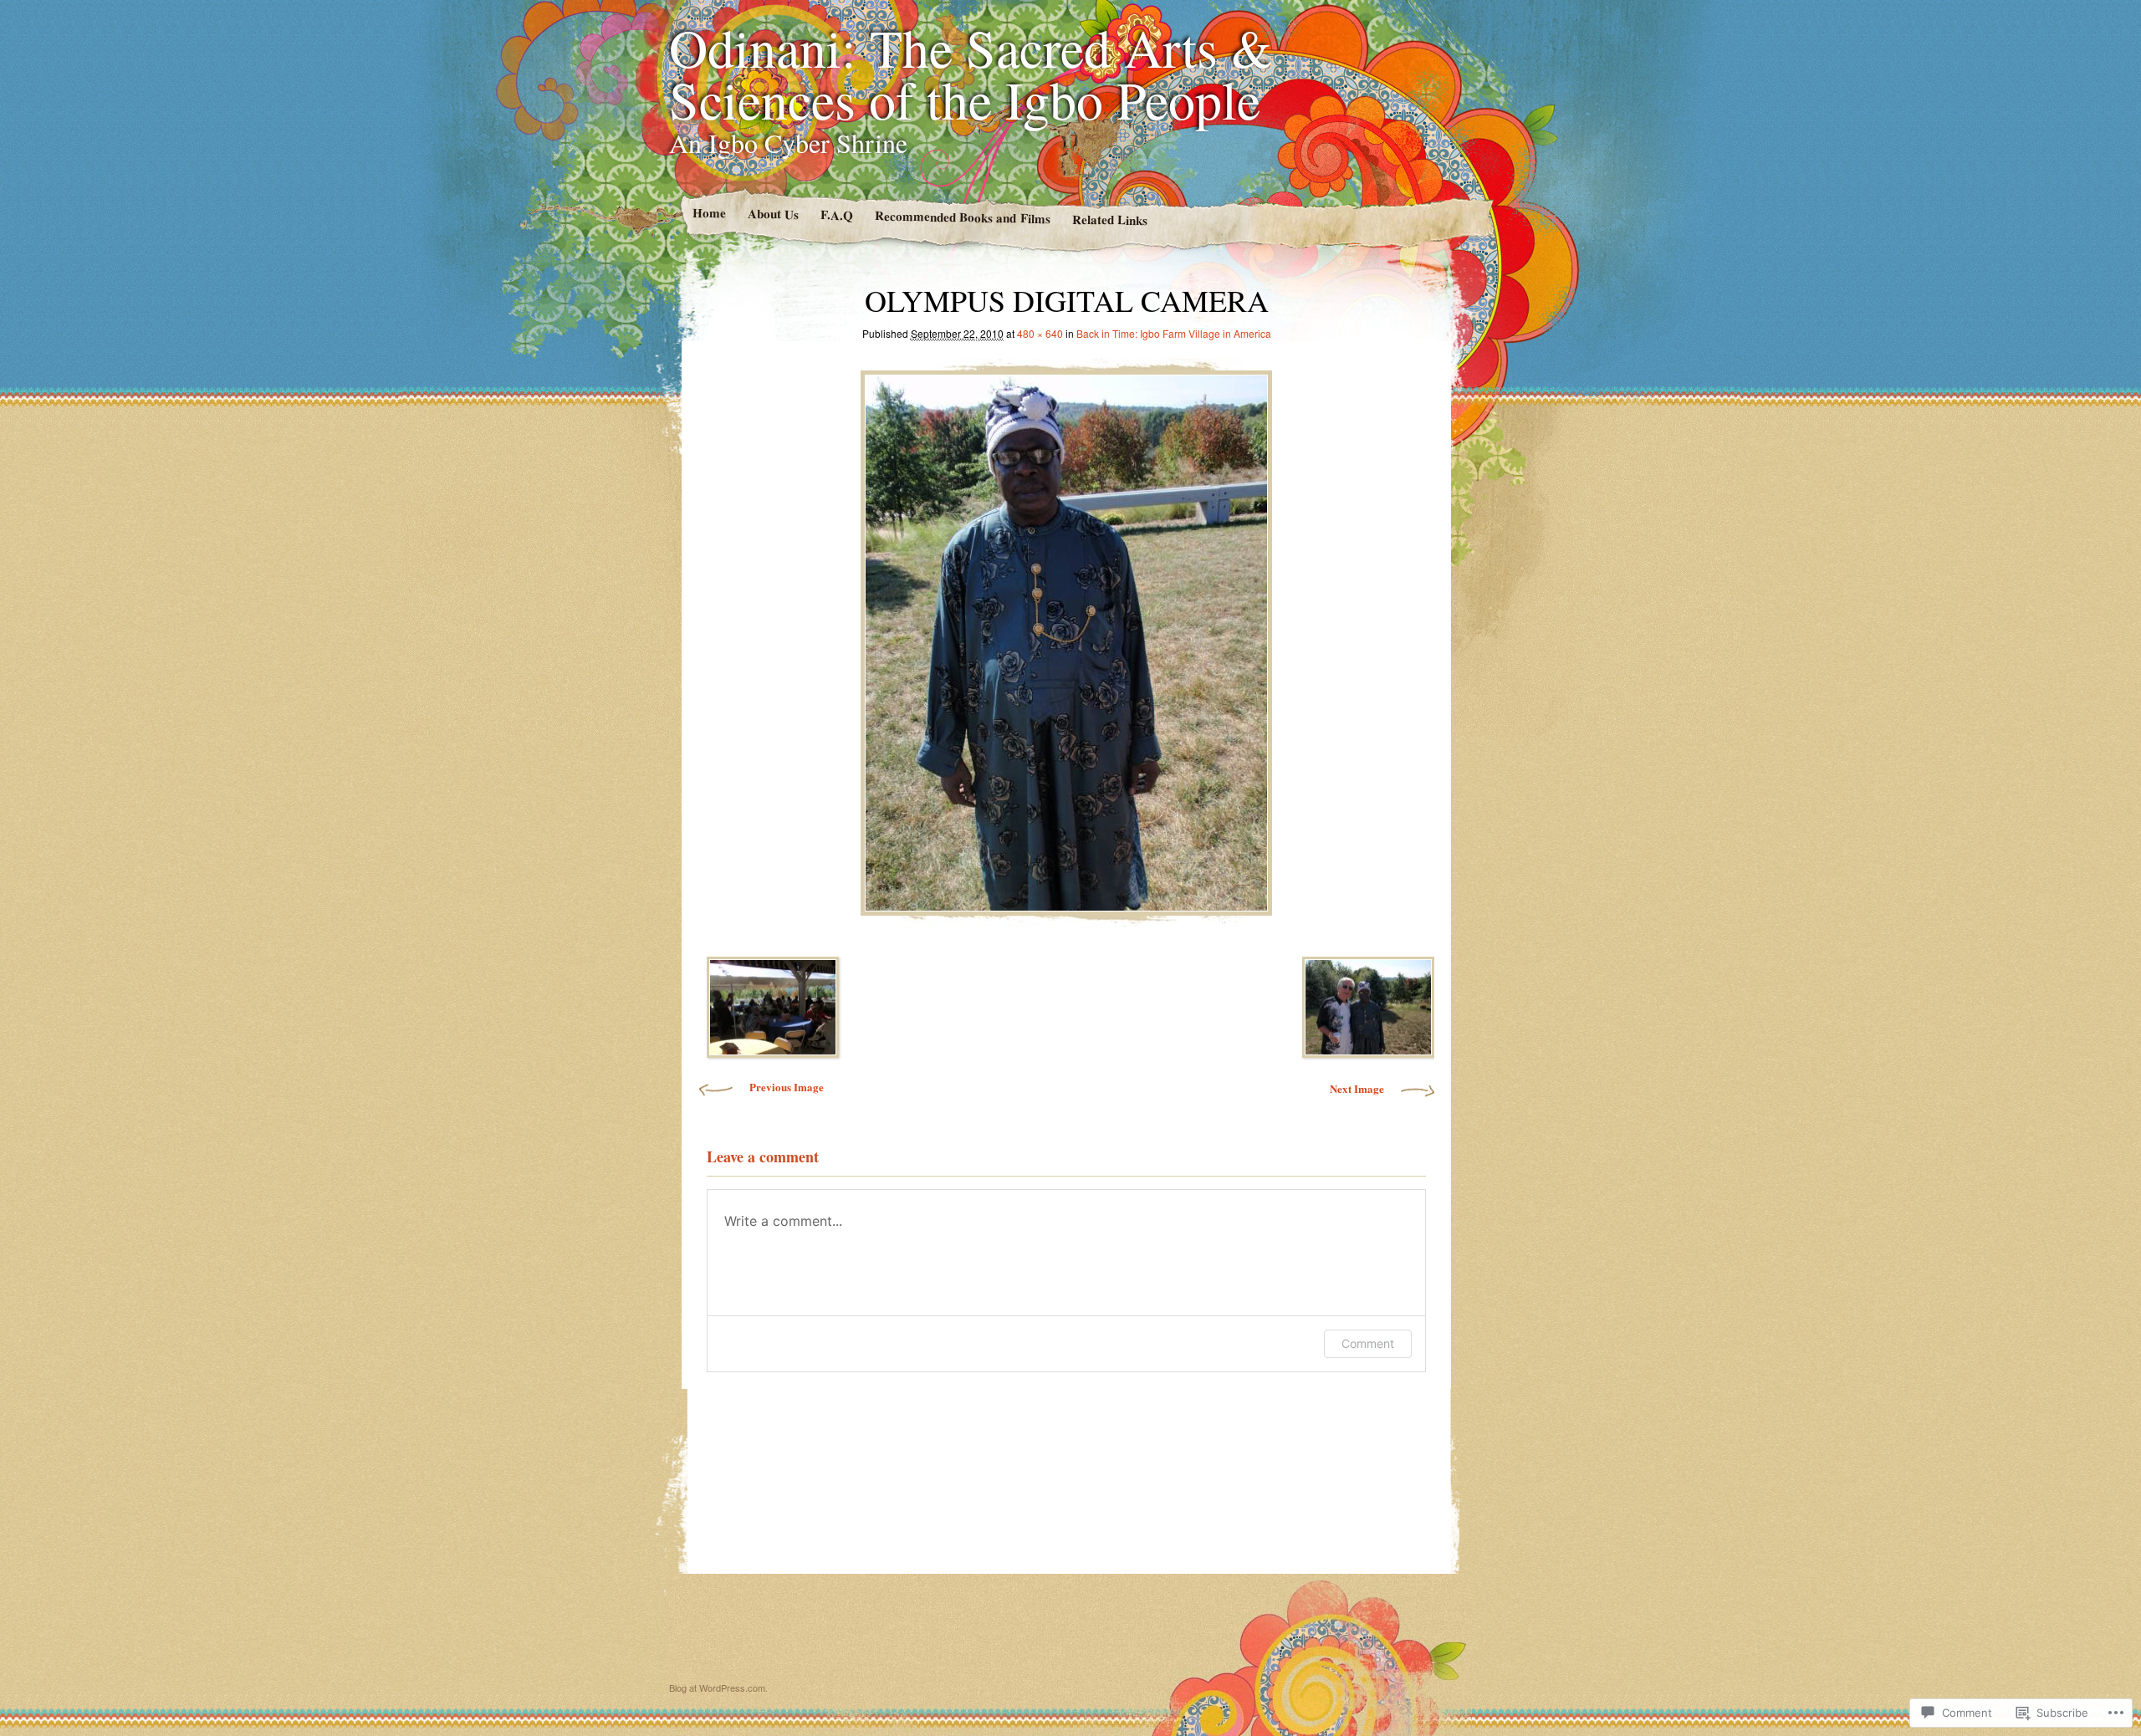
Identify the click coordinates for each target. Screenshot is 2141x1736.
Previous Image (787, 1087)
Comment (1368, 1343)
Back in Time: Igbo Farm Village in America (1174, 333)
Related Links (1109, 220)
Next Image (1357, 1088)
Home (708, 213)
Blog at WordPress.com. (718, 1687)
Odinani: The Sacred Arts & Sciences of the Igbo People (971, 73)
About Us (772, 214)
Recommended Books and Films (962, 217)
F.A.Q (836, 214)
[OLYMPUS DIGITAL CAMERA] (1066, 638)
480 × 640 (1040, 333)
